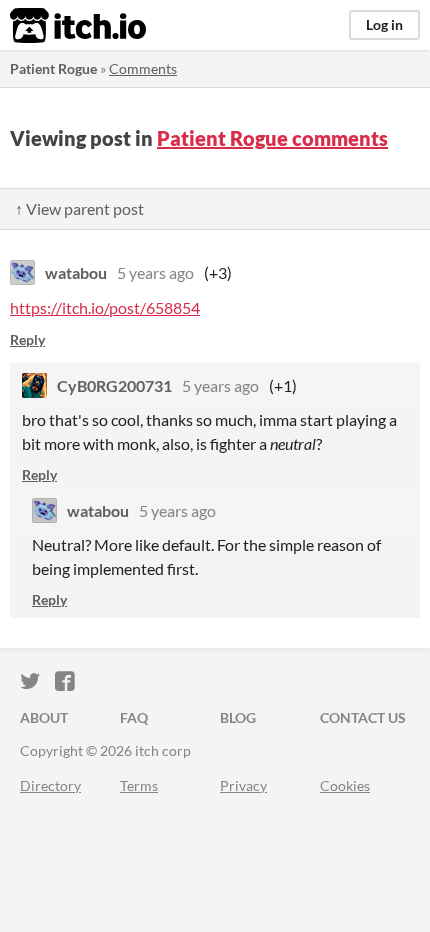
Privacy (243, 785)
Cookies (345, 785)
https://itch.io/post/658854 (105, 307)
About (44, 717)
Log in (384, 24)
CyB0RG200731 (114, 385)
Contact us (363, 717)
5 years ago (155, 272)
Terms (139, 785)
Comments (143, 68)
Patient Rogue (53, 68)
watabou (76, 272)
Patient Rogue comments (272, 138)
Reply (27, 339)
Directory (50, 785)
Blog (238, 717)
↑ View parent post (79, 208)
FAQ (134, 717)
